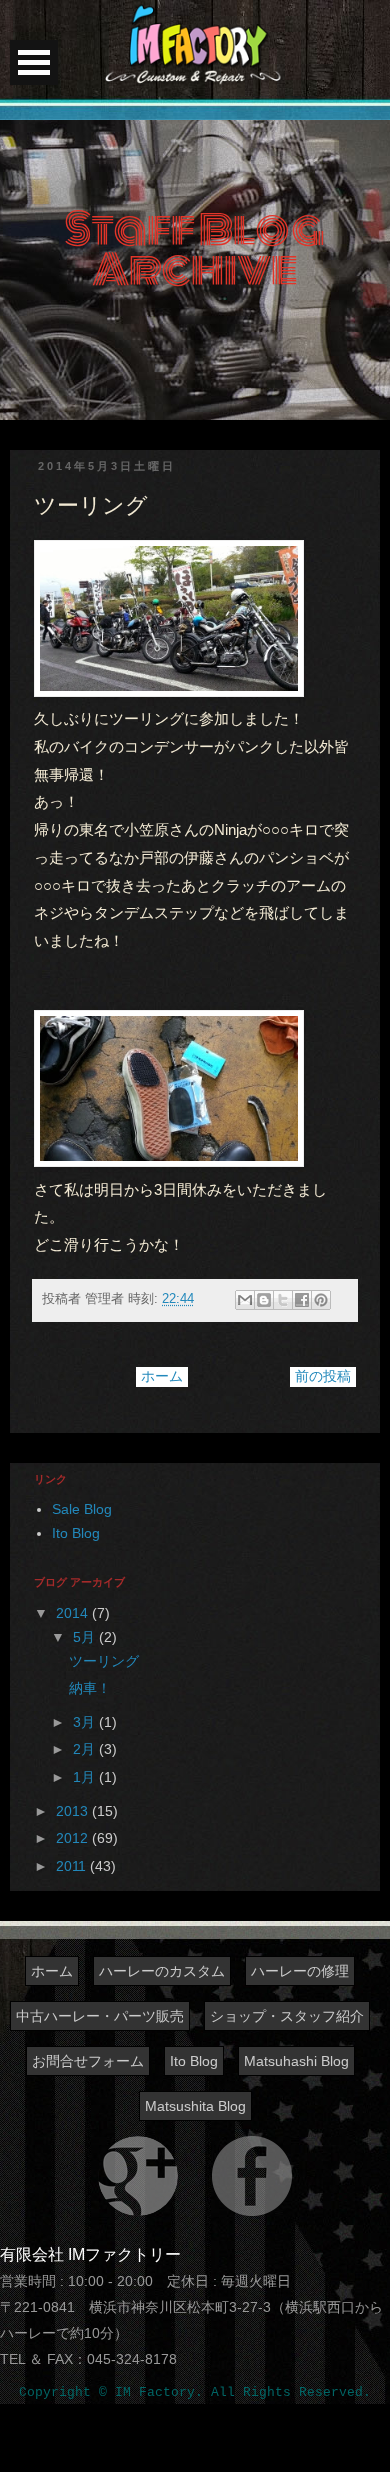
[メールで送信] (245, 1300)
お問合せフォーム (88, 2061)
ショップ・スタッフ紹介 (287, 2016)
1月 (86, 1777)
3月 (86, 1722)
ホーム (162, 1376)
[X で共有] (283, 1300)
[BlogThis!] (264, 1300)
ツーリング (104, 1661)
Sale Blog (82, 1509)
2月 (86, 1749)
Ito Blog (76, 1533)
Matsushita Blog (195, 2106)
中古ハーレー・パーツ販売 (100, 2016)
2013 (74, 1811)
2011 (73, 1866)
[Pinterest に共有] (321, 1300)
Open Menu (34, 62)
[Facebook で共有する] (302, 1300)
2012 (74, 1838)
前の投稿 (323, 1376)
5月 (86, 1637)
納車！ (90, 1688)
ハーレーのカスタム (162, 1971)
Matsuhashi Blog (296, 2061)
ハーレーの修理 (300, 1971)
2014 (74, 1613)
